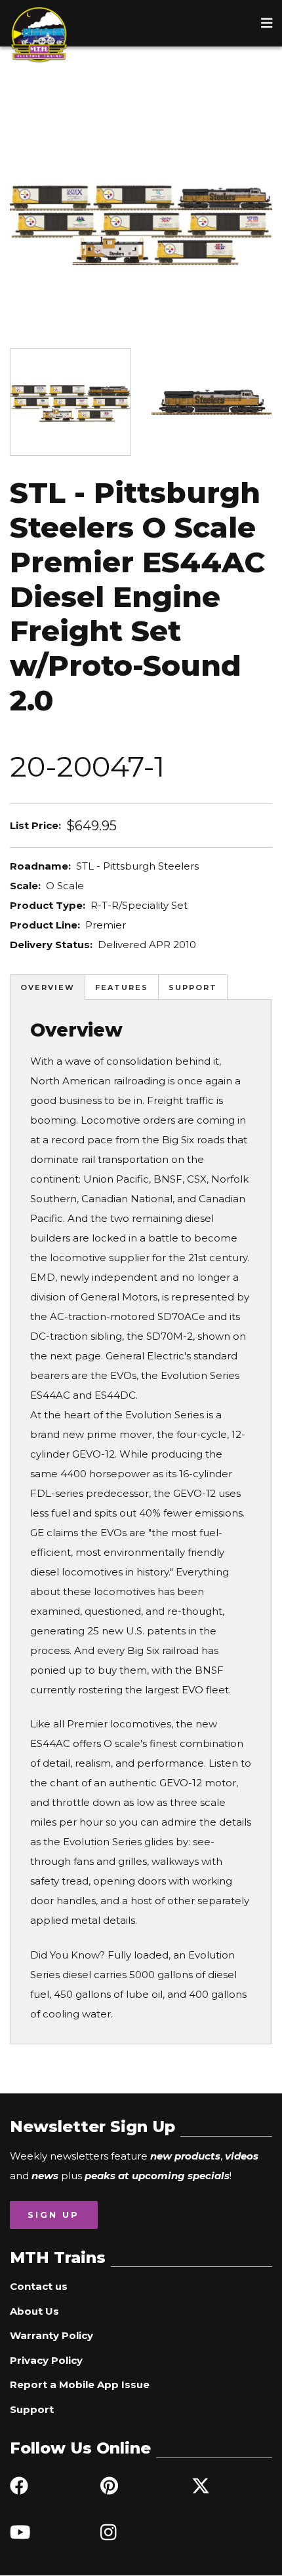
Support (193, 987)
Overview (48, 987)
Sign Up (53, 2215)
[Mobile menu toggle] (267, 23)
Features (122, 987)
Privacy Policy (46, 2360)
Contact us (39, 2286)
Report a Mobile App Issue (80, 2384)
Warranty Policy (51, 2335)
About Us (34, 2311)
